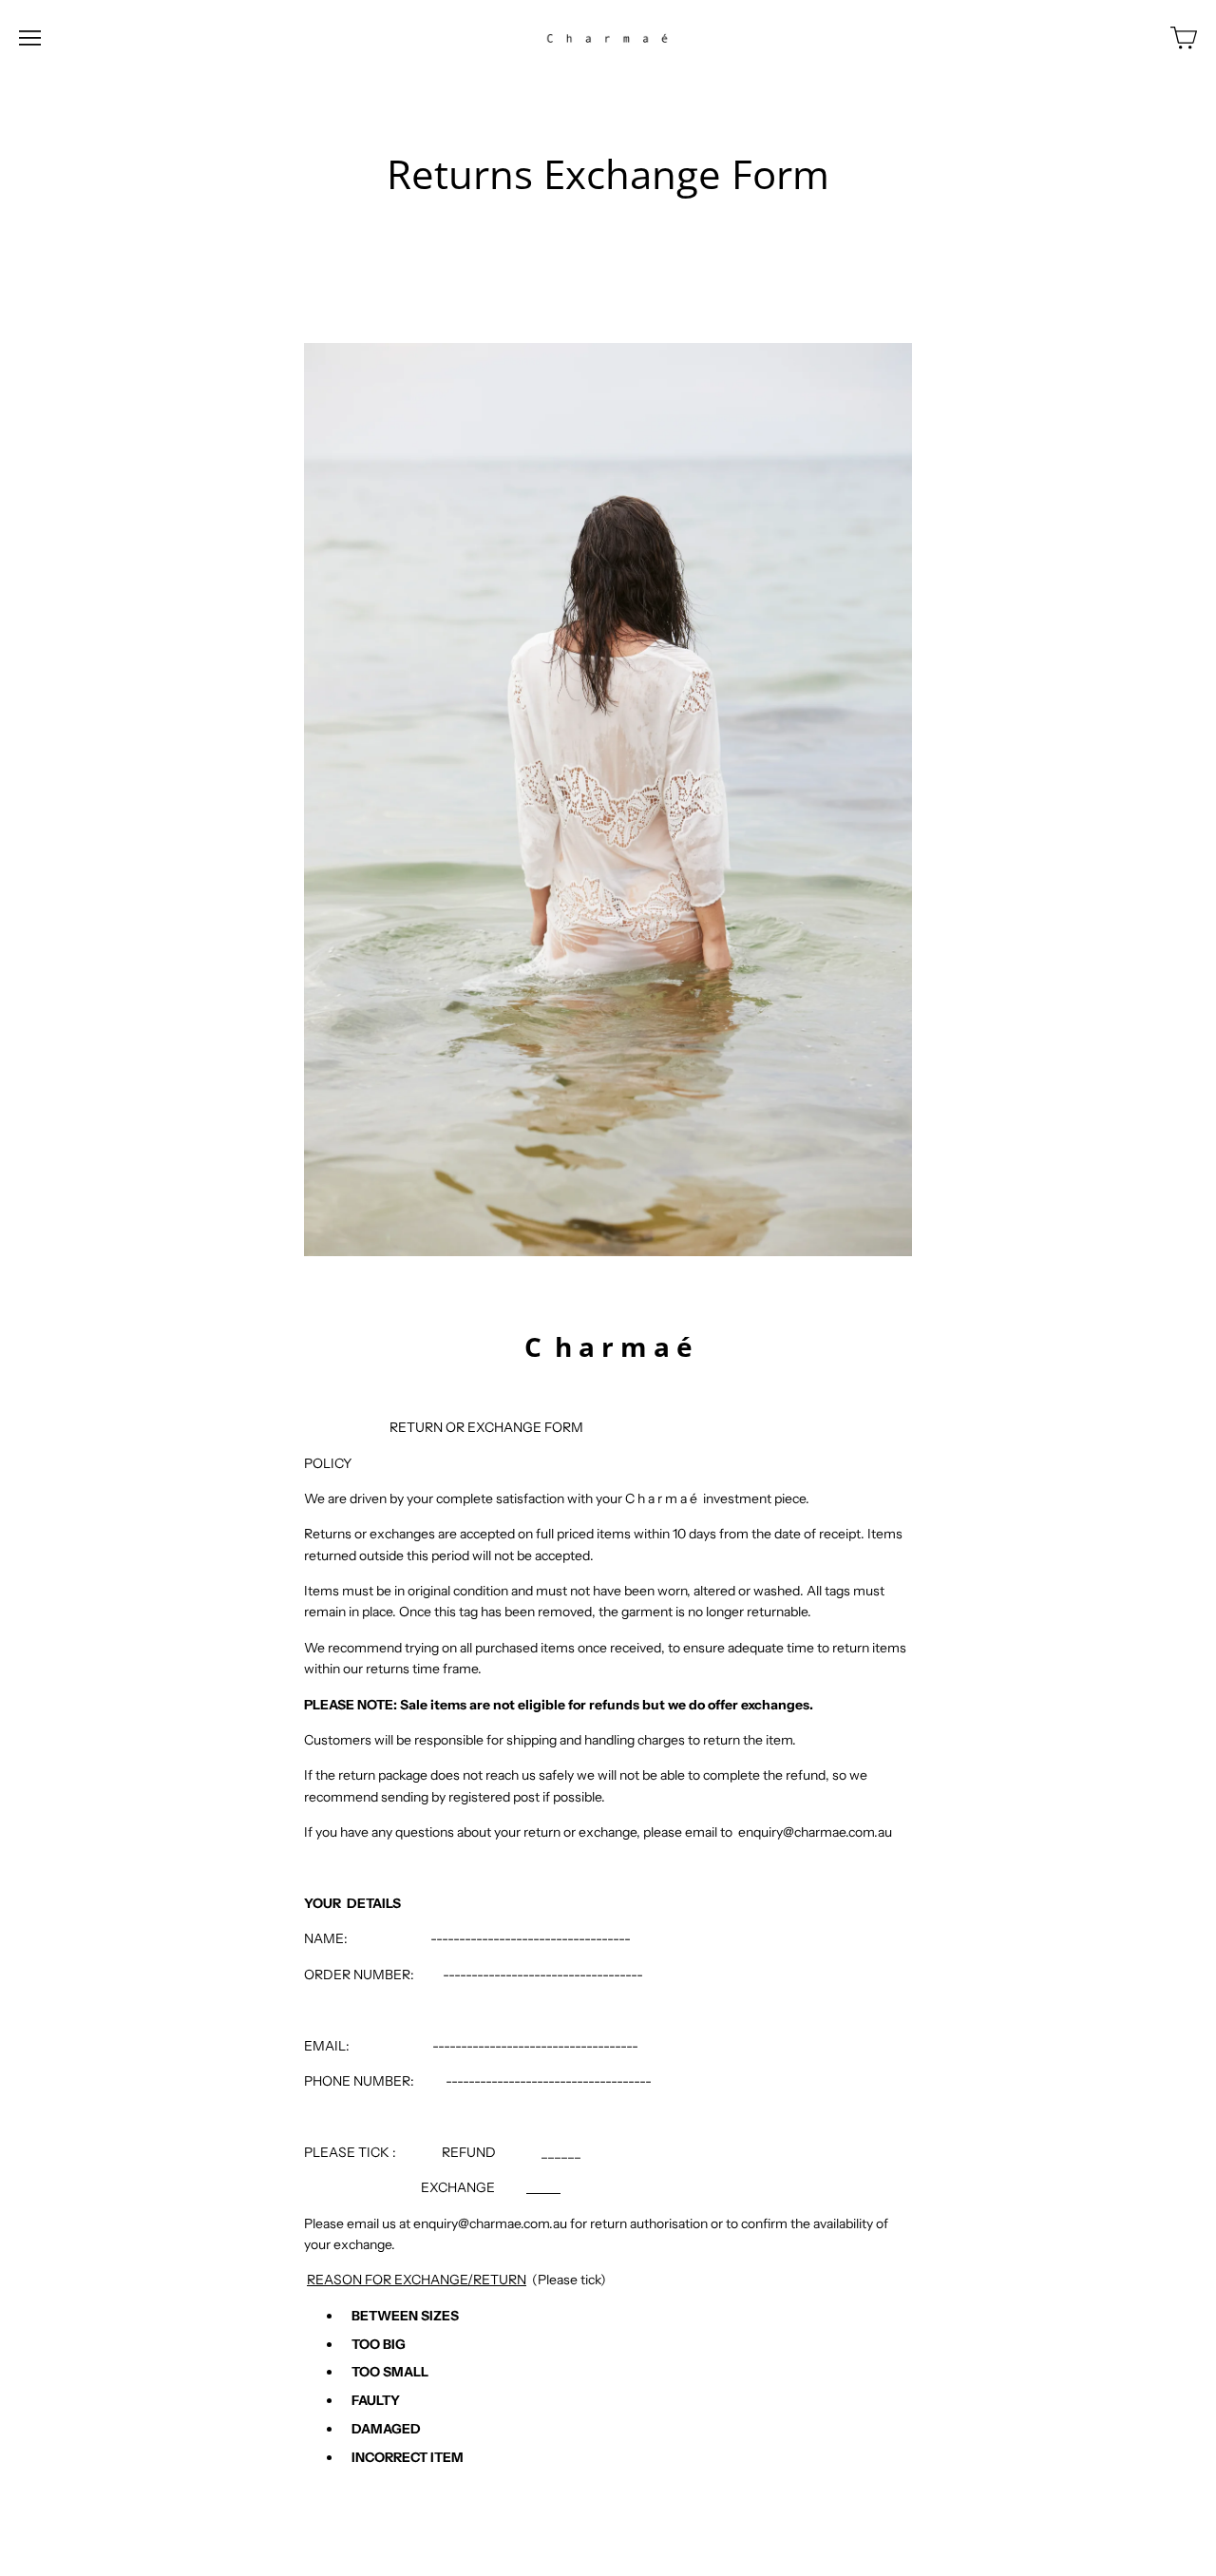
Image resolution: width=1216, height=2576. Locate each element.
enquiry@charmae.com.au (815, 1832)
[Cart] (1184, 38)
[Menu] (30, 38)
